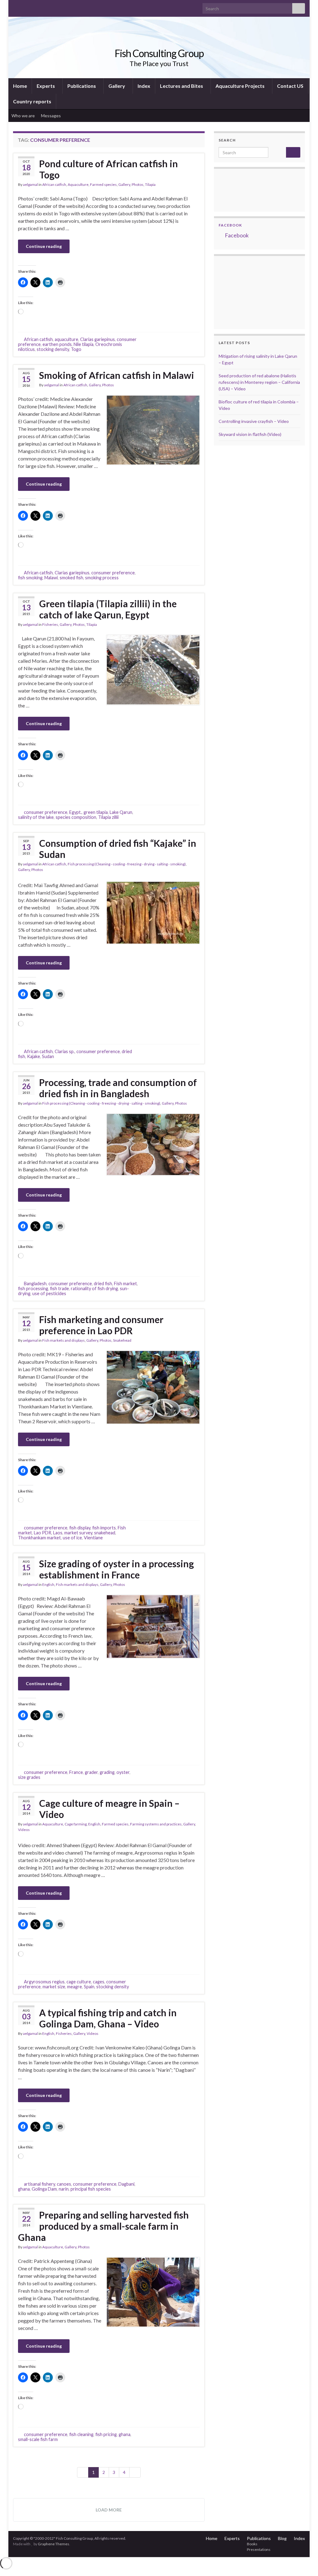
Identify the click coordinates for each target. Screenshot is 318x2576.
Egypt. (75, 812)
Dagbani (126, 2184)
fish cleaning (81, 2434)
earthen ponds (57, 344)
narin (64, 2189)
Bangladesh (35, 1284)
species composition (76, 817)
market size (54, 1987)
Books (252, 2544)
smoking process (102, 578)
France (76, 1772)
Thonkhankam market (39, 1538)
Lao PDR (43, 1533)
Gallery (117, 86)
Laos (58, 1533)
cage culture (79, 1982)
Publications (82, 86)
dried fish (103, 1284)
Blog (282, 2538)
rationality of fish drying (94, 1288)
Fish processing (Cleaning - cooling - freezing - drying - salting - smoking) (127, 864)
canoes (64, 2184)
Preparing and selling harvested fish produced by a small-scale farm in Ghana (103, 2226)
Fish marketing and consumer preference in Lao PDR (101, 1325)
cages (99, 1982)
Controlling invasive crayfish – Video (254, 421)
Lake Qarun (121, 812)
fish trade (59, 1288)
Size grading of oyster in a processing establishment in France (116, 1569)
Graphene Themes (54, 2544)
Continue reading (44, 246)
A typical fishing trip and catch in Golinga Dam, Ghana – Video (108, 2018)
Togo (76, 349)
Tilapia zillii (108, 817)
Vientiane (93, 1538)
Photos (138, 184)
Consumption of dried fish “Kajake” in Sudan (118, 849)
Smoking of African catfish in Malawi (117, 375)
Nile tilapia (84, 344)
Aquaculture (78, 184)
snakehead (105, 1533)
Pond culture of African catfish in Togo (109, 169)
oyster (123, 1772)
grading (107, 1772)
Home (20, 86)
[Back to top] (304, 2562)
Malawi (51, 578)
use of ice (72, 1538)
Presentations (259, 2549)
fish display (80, 1528)
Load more (109, 2510)
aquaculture (66, 339)
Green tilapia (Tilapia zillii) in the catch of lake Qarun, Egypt (108, 609)
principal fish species (91, 2189)
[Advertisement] (250, 292)
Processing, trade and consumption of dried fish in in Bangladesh (118, 1088)
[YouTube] (36, 7)
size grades (29, 1777)
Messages (51, 116)
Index (144, 86)
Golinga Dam (44, 2189)
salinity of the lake (36, 817)
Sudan (48, 1056)
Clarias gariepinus (98, 339)
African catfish (54, 184)
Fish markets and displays (64, 1340)
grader (91, 1772)
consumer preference (113, 573)
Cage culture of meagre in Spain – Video (109, 1809)
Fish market (125, 1284)
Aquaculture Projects (241, 86)
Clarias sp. (65, 1051)
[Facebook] (26, 7)
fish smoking (30, 578)
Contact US (290, 86)
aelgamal (30, 184)
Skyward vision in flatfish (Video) (250, 434)
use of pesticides (49, 1293)
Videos (24, 1830)
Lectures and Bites (182, 86)
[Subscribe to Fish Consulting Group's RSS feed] (16, 7)
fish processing (33, 1288)
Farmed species (103, 184)
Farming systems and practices (156, 1824)
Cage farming (76, 1824)
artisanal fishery (39, 2184)
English (48, 1584)
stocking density (53, 349)
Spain (89, 1987)
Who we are (23, 116)
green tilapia (96, 812)
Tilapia (150, 184)
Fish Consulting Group (159, 53)
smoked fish (71, 578)
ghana (24, 2189)
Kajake (34, 1056)
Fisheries (50, 624)
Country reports (32, 101)
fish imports (104, 1528)
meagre (75, 1987)
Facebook (230, 225)
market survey (78, 1533)
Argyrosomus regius (44, 1982)
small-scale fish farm (38, 2439)
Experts (46, 86)
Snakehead (122, 1340)
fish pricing (106, 2434)
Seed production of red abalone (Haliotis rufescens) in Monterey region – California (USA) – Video (259, 382)
